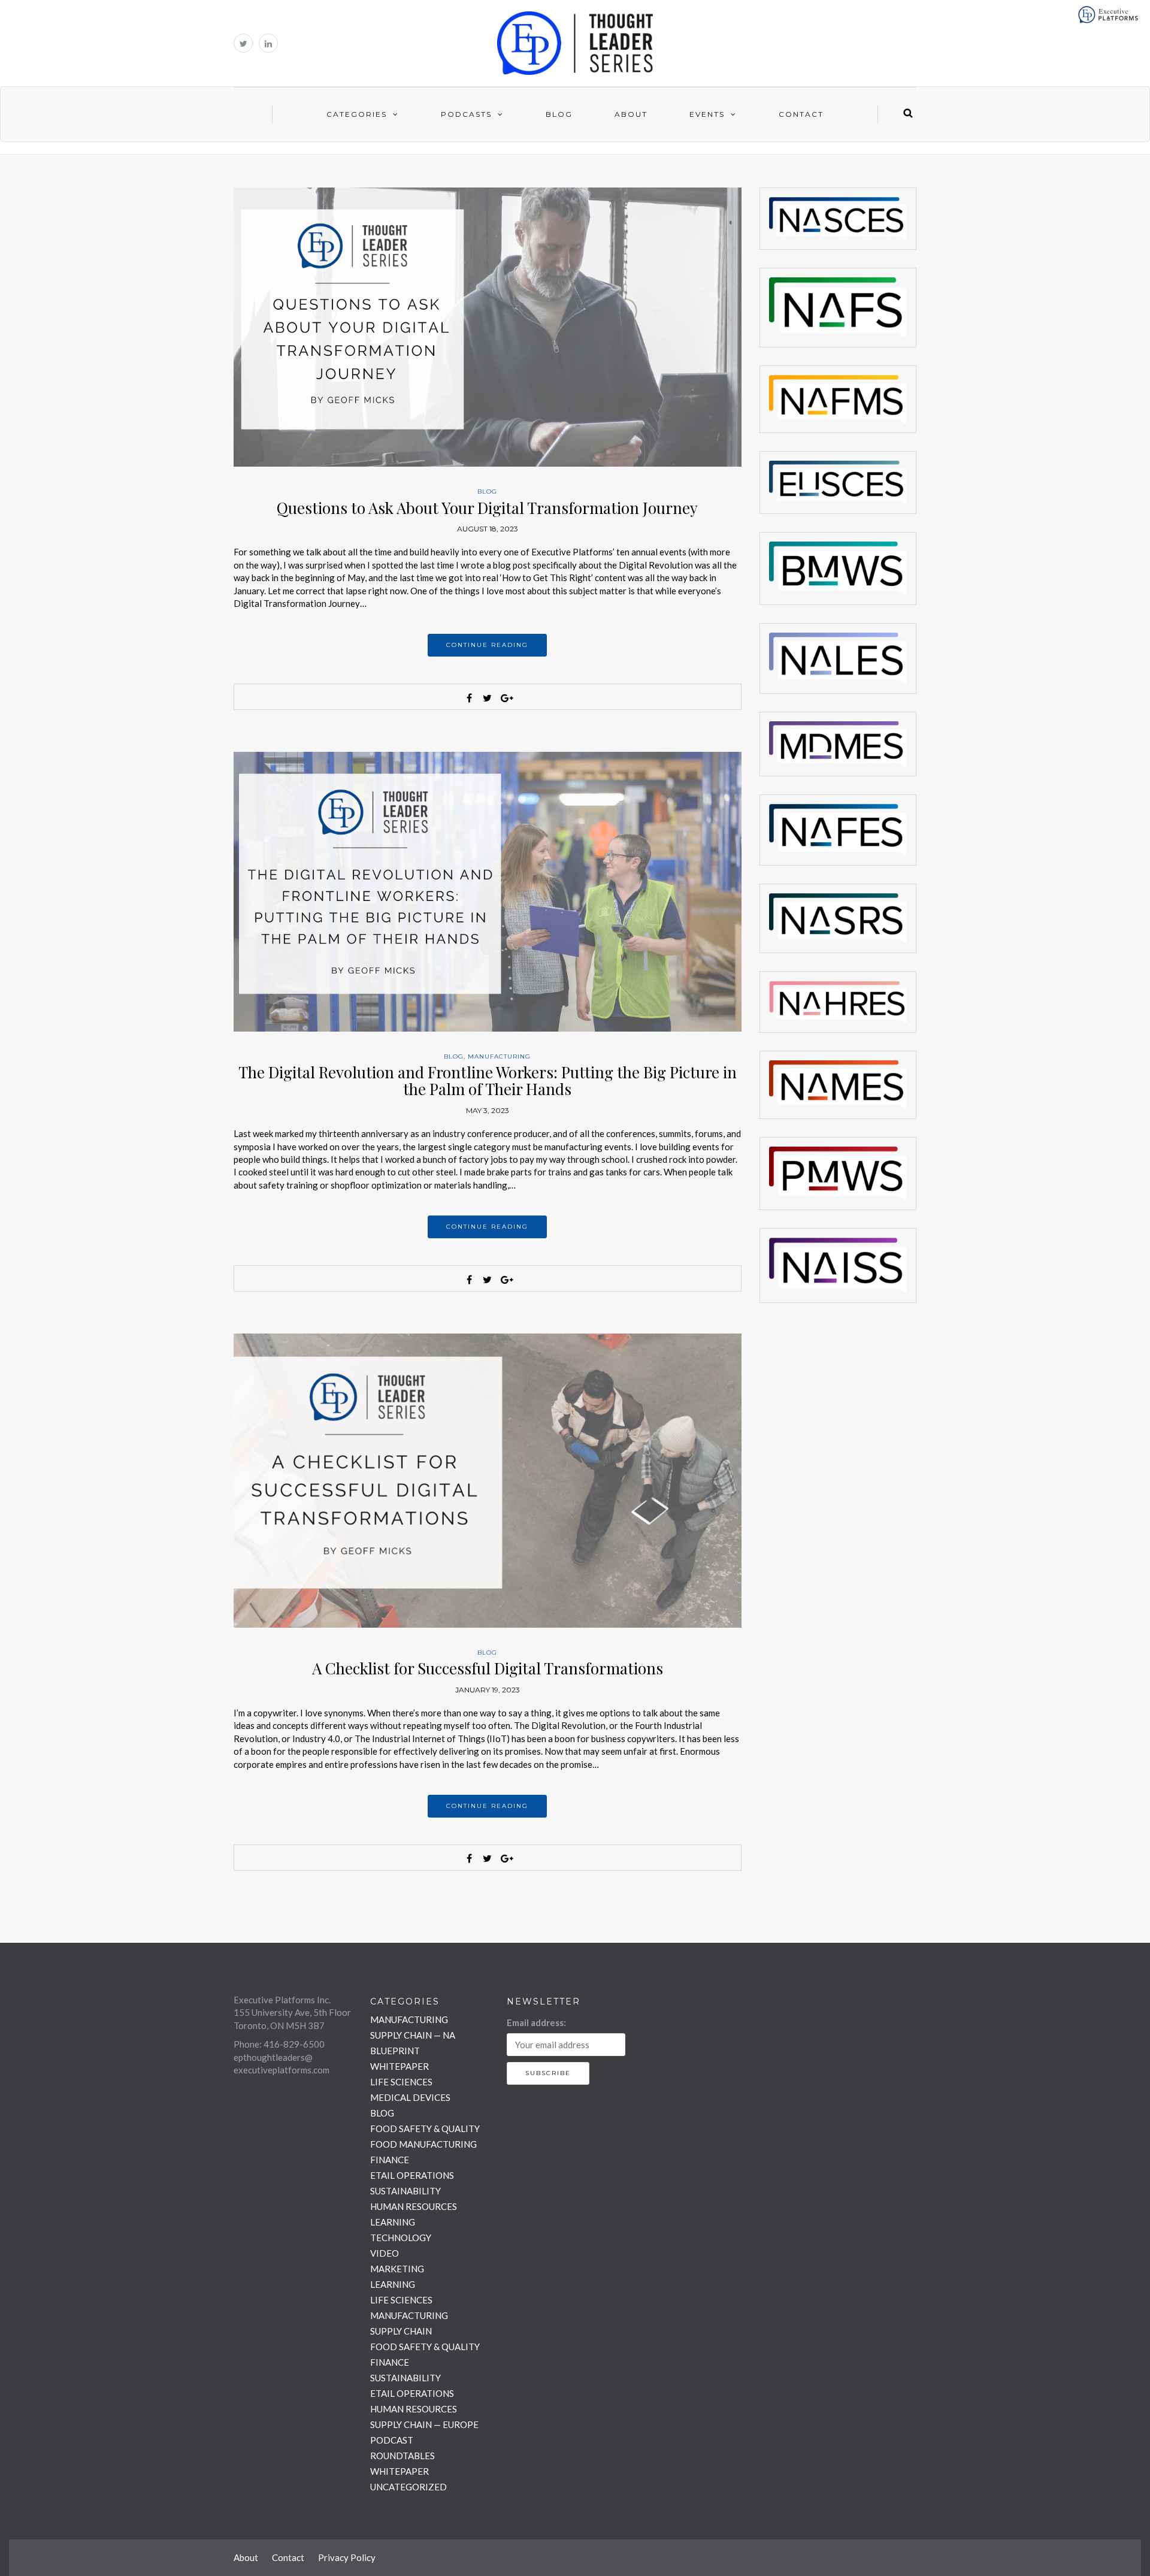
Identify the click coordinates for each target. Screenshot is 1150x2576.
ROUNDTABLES (402, 2456)
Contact (801, 114)
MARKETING (397, 2269)
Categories (357, 114)
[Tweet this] (488, 698)
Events (707, 114)
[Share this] (470, 698)
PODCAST (392, 2440)
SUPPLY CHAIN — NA (413, 2035)
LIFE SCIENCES (401, 2082)
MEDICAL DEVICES (410, 2097)
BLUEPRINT (395, 2051)
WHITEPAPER (400, 2066)
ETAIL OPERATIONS (412, 2175)
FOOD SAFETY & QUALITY (425, 2128)
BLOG (487, 492)
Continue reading (487, 645)
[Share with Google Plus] (506, 698)
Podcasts (466, 114)
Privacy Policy (347, 2557)
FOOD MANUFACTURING (423, 2144)
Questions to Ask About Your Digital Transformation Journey (487, 508)
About (631, 114)
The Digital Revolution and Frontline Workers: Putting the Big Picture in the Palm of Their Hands (488, 1081)
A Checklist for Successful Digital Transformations (488, 1668)
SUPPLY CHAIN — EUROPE (424, 2424)
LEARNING (393, 2222)
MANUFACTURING (499, 1056)
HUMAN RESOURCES (414, 2206)
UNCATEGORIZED (408, 2487)
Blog (559, 114)
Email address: (536, 2022)
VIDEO (385, 2253)
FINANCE (390, 2160)
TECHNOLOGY (401, 2238)
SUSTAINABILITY (405, 2191)
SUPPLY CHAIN (401, 2331)
